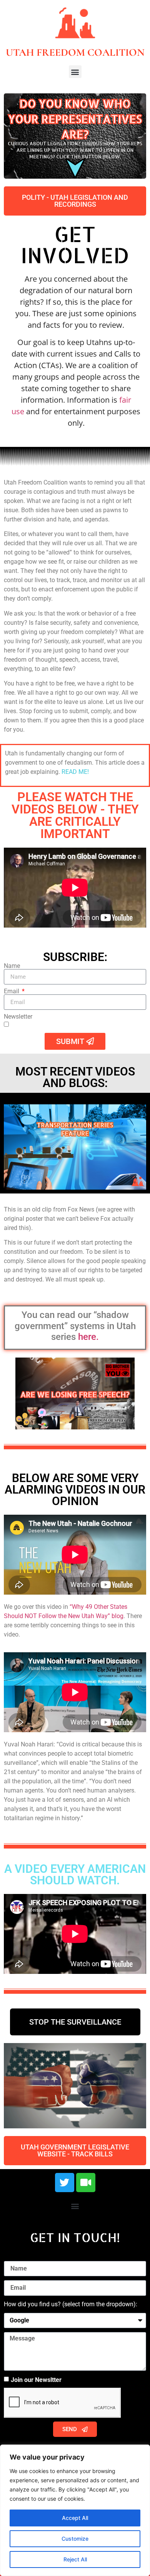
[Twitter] (65, 2183)
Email (12, 991)
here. (88, 1337)
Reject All (75, 2559)
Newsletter (18, 1017)
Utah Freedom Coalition (75, 52)
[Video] (86, 2183)
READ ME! (75, 772)
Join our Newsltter (36, 2380)
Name (12, 966)
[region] (75, 2510)
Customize (75, 2539)
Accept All (75, 2518)
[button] (75, 72)
